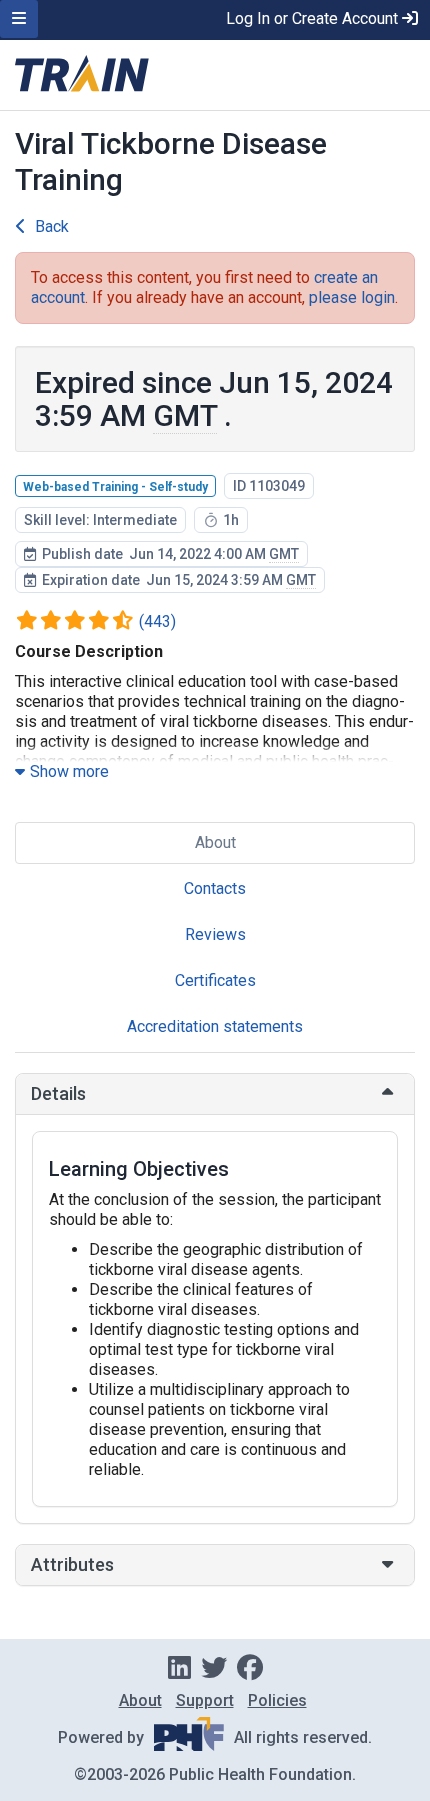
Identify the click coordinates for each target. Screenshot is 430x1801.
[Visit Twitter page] (214, 1668)
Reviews (215, 934)
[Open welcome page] (215, 75)
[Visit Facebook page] (250, 1668)
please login (352, 297)
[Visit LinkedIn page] (179, 1668)
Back (52, 226)
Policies (277, 1700)
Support (205, 1700)
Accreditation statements (215, 1026)
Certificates (215, 980)
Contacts (215, 888)
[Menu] (19, 19)
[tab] (215, 1094)
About (215, 842)
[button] (215, 1094)
